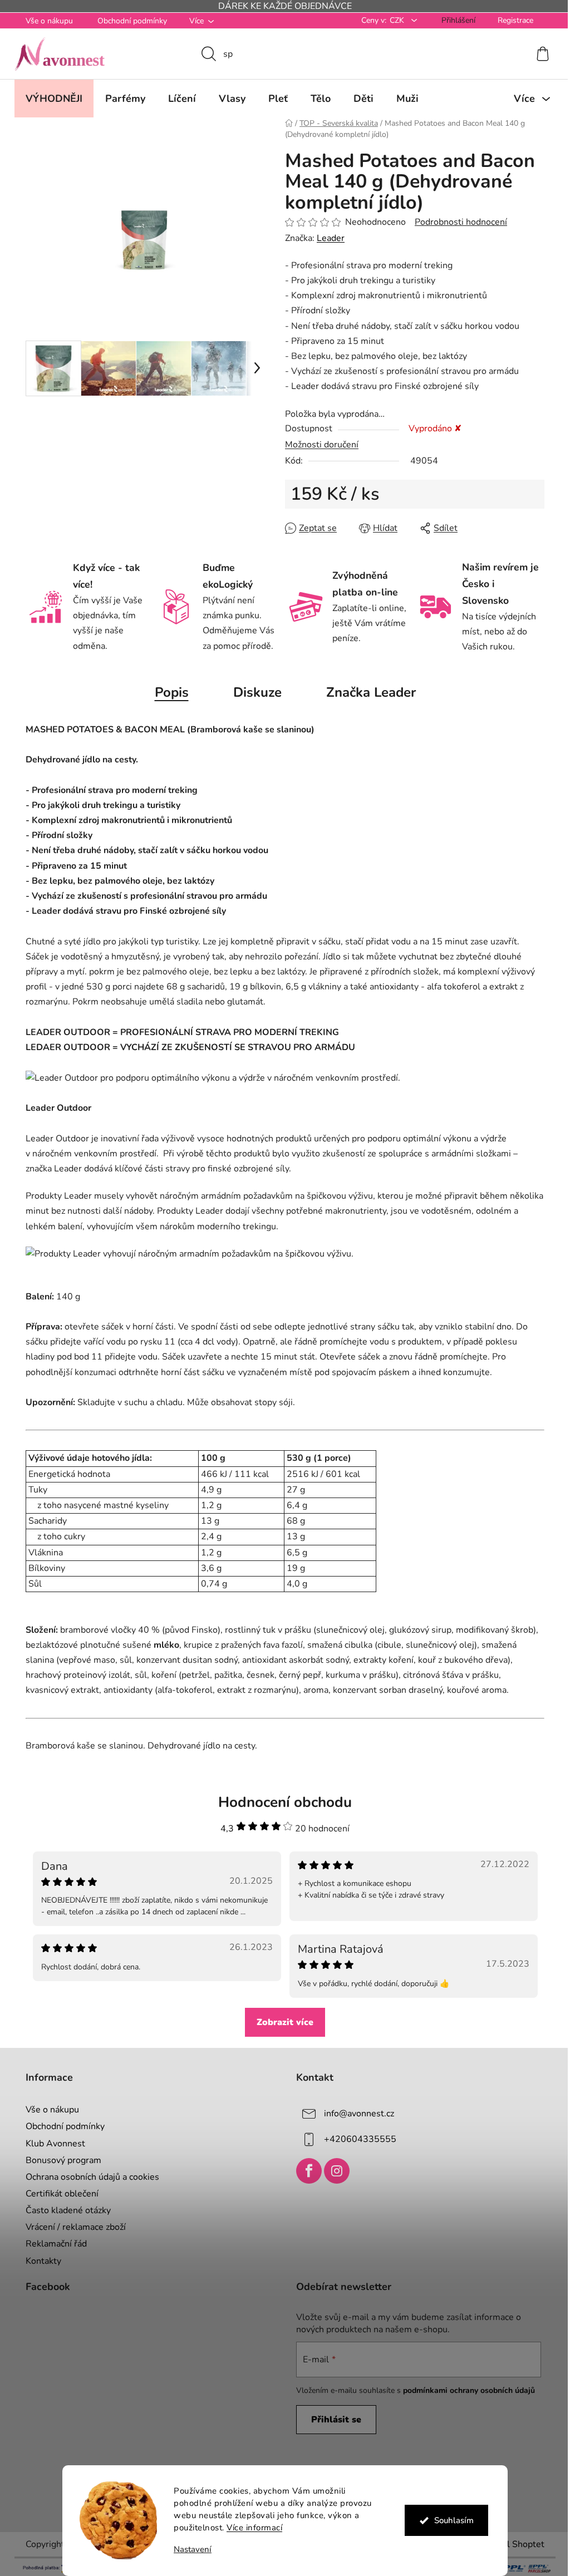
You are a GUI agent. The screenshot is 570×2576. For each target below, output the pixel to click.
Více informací (250, 2528)
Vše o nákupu (45, 21)
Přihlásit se (332, 2420)
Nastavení (189, 2550)
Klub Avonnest (51, 2144)
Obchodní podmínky (128, 21)
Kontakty (40, 2261)
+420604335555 (356, 2139)
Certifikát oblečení (58, 2194)
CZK (394, 20)
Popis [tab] (167, 692)
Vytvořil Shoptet (507, 2544)
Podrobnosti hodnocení (457, 222)
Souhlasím (449, 2520)
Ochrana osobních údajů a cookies (89, 2177)
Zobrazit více (281, 2022)
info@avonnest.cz (355, 2114)
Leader (327, 238)
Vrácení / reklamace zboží (72, 2227)
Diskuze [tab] (253, 692)
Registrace (512, 20)
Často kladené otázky (64, 2210)
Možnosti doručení (318, 445)
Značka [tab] (367, 692)
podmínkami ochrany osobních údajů (465, 2390)
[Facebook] (305, 2171)
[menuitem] (50, 98)
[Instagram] (333, 2171)
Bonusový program (60, 2160)
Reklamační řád (52, 2244)
